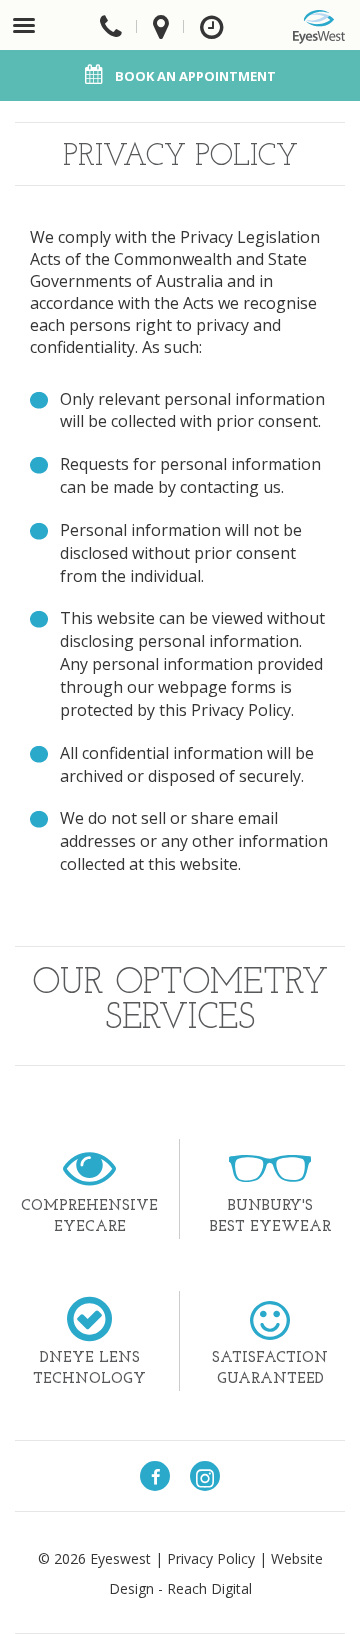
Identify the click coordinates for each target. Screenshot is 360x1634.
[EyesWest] (319, 27)
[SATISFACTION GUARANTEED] (269, 1315)
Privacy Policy (211, 1558)
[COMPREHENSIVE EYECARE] (89, 1166)
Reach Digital (209, 1588)
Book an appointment (195, 76)
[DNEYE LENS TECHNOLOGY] (89, 1318)
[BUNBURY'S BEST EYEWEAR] (270, 1160)
